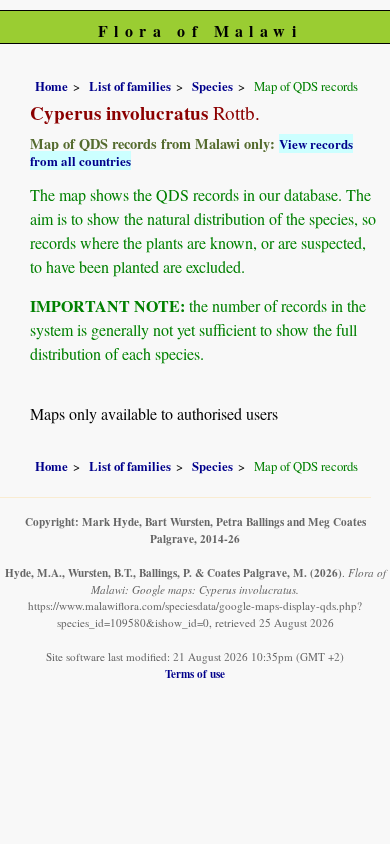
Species (212, 86)
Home (51, 86)
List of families (130, 86)
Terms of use (195, 673)
